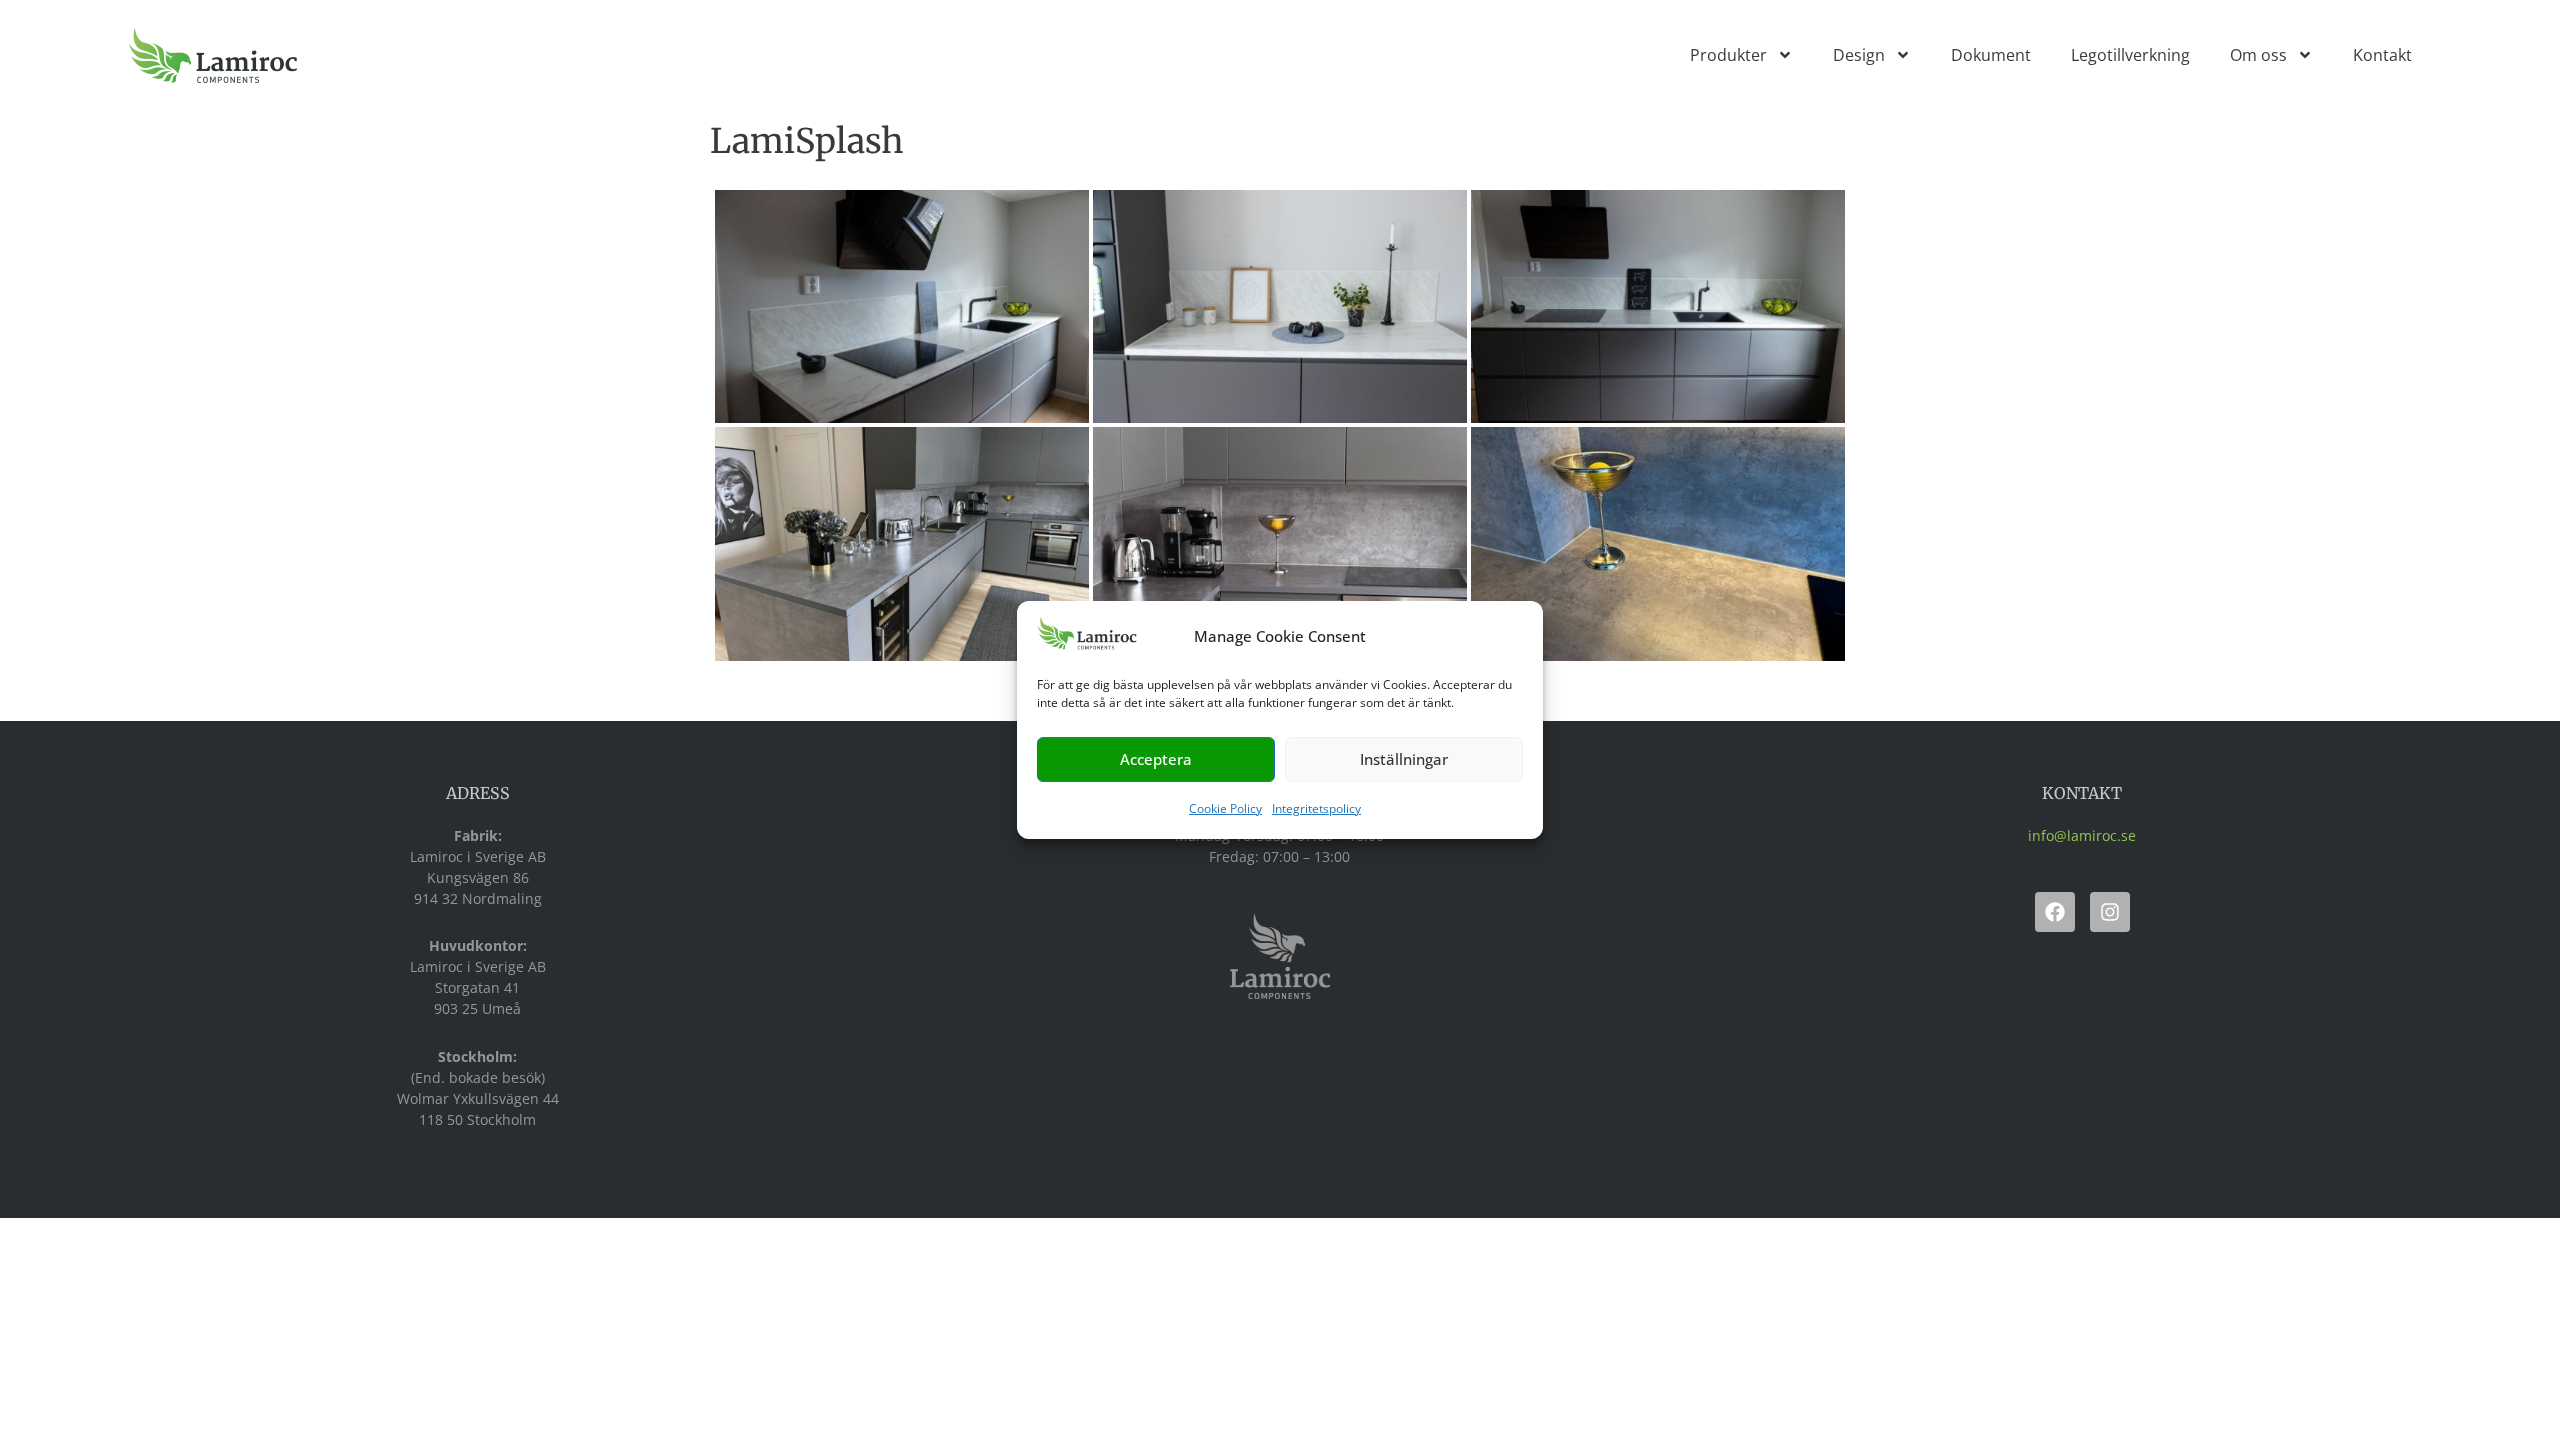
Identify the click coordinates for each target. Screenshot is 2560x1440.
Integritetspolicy (1316, 808)
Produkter (1728, 55)
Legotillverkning (2130, 55)
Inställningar (1404, 759)
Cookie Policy (1225, 808)
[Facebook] (2055, 912)
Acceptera (1156, 759)
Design (1859, 55)
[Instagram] (2110, 912)
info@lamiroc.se (2082, 835)
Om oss (2258, 55)
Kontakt (2382, 55)
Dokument (1991, 55)
